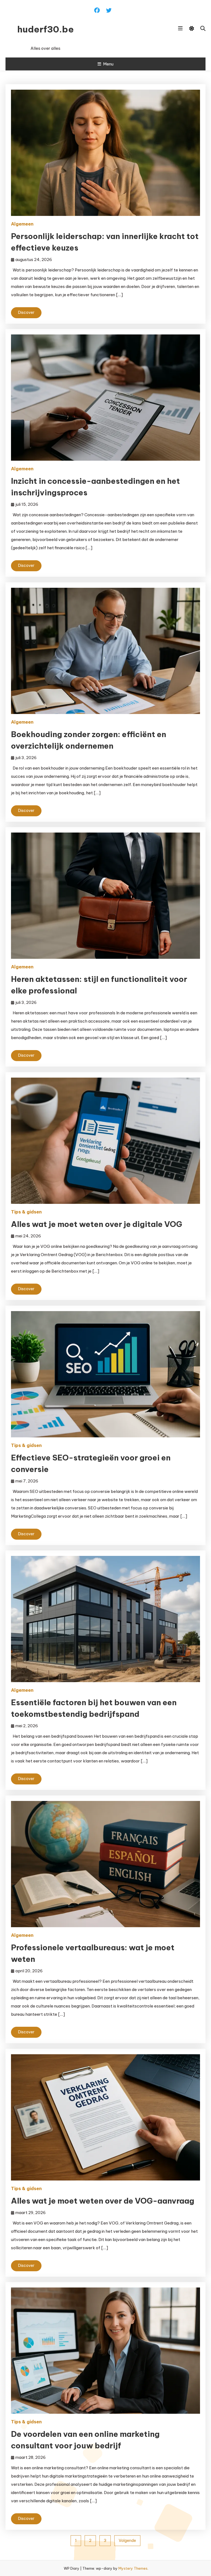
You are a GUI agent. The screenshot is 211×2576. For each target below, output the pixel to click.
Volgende (127, 2541)
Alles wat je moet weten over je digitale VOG (97, 1224)
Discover (26, 312)
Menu (108, 64)
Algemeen (22, 224)
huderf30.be (46, 29)
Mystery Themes (133, 2568)
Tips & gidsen (26, 1212)
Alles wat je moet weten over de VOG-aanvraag (103, 2201)
